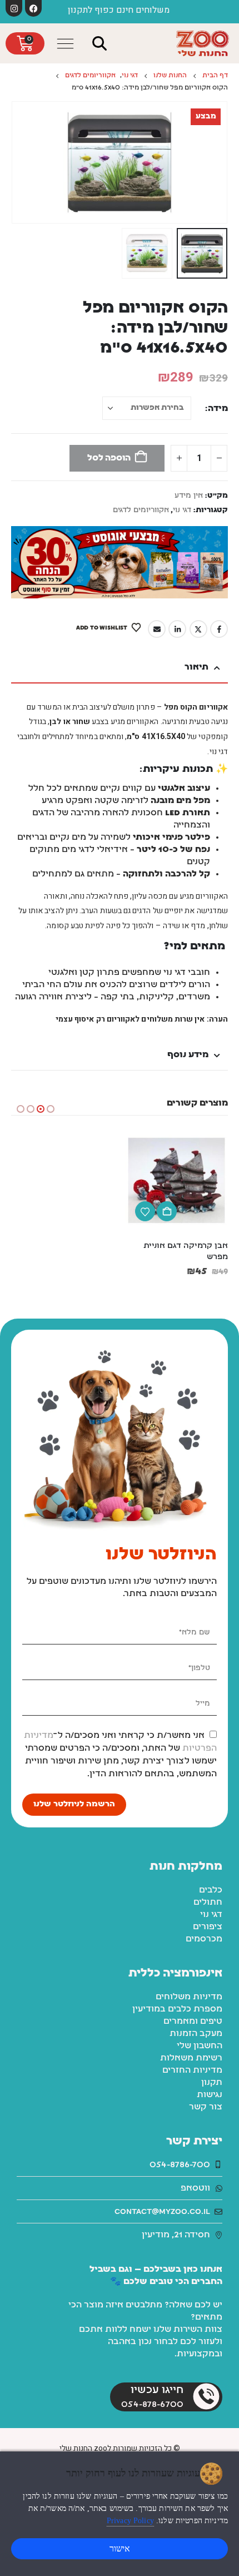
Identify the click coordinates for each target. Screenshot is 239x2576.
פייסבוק (219, 629)
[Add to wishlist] (145, 1211)
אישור (120, 2548)
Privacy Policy (130, 2521)
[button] (100, 44)
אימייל (157, 629)
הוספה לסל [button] (167, 1211)
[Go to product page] (176, 1180)
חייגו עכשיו (157, 2390)
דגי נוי (182, 510)
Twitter (198, 629)
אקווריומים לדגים (141, 510)
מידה (218, 409)
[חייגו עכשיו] (206, 2396)
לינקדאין (177, 629)
